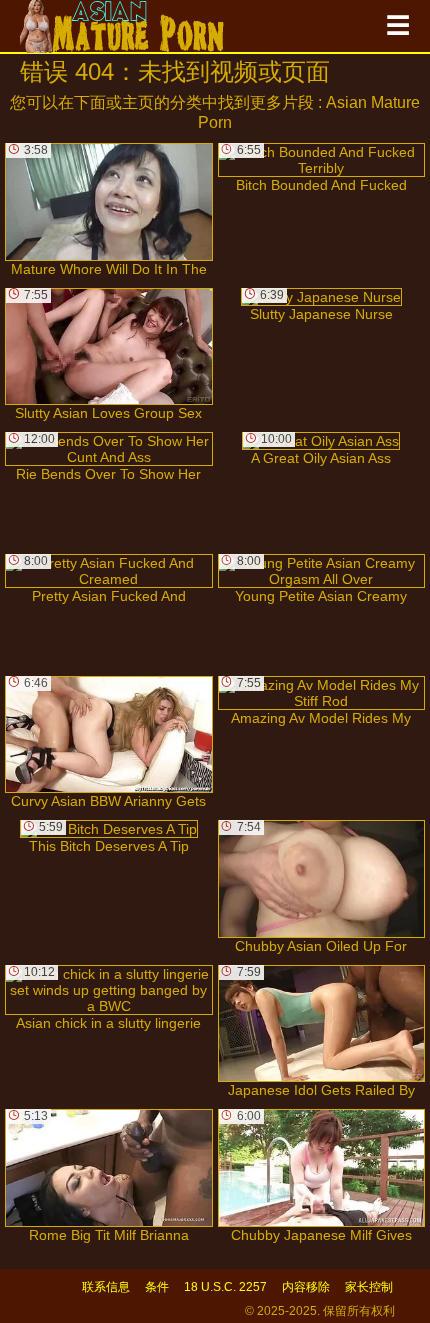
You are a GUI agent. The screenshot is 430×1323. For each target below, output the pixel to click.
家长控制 (369, 1287)
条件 (157, 1287)
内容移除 (306, 1287)
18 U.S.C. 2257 (225, 1287)
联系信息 (106, 1287)
